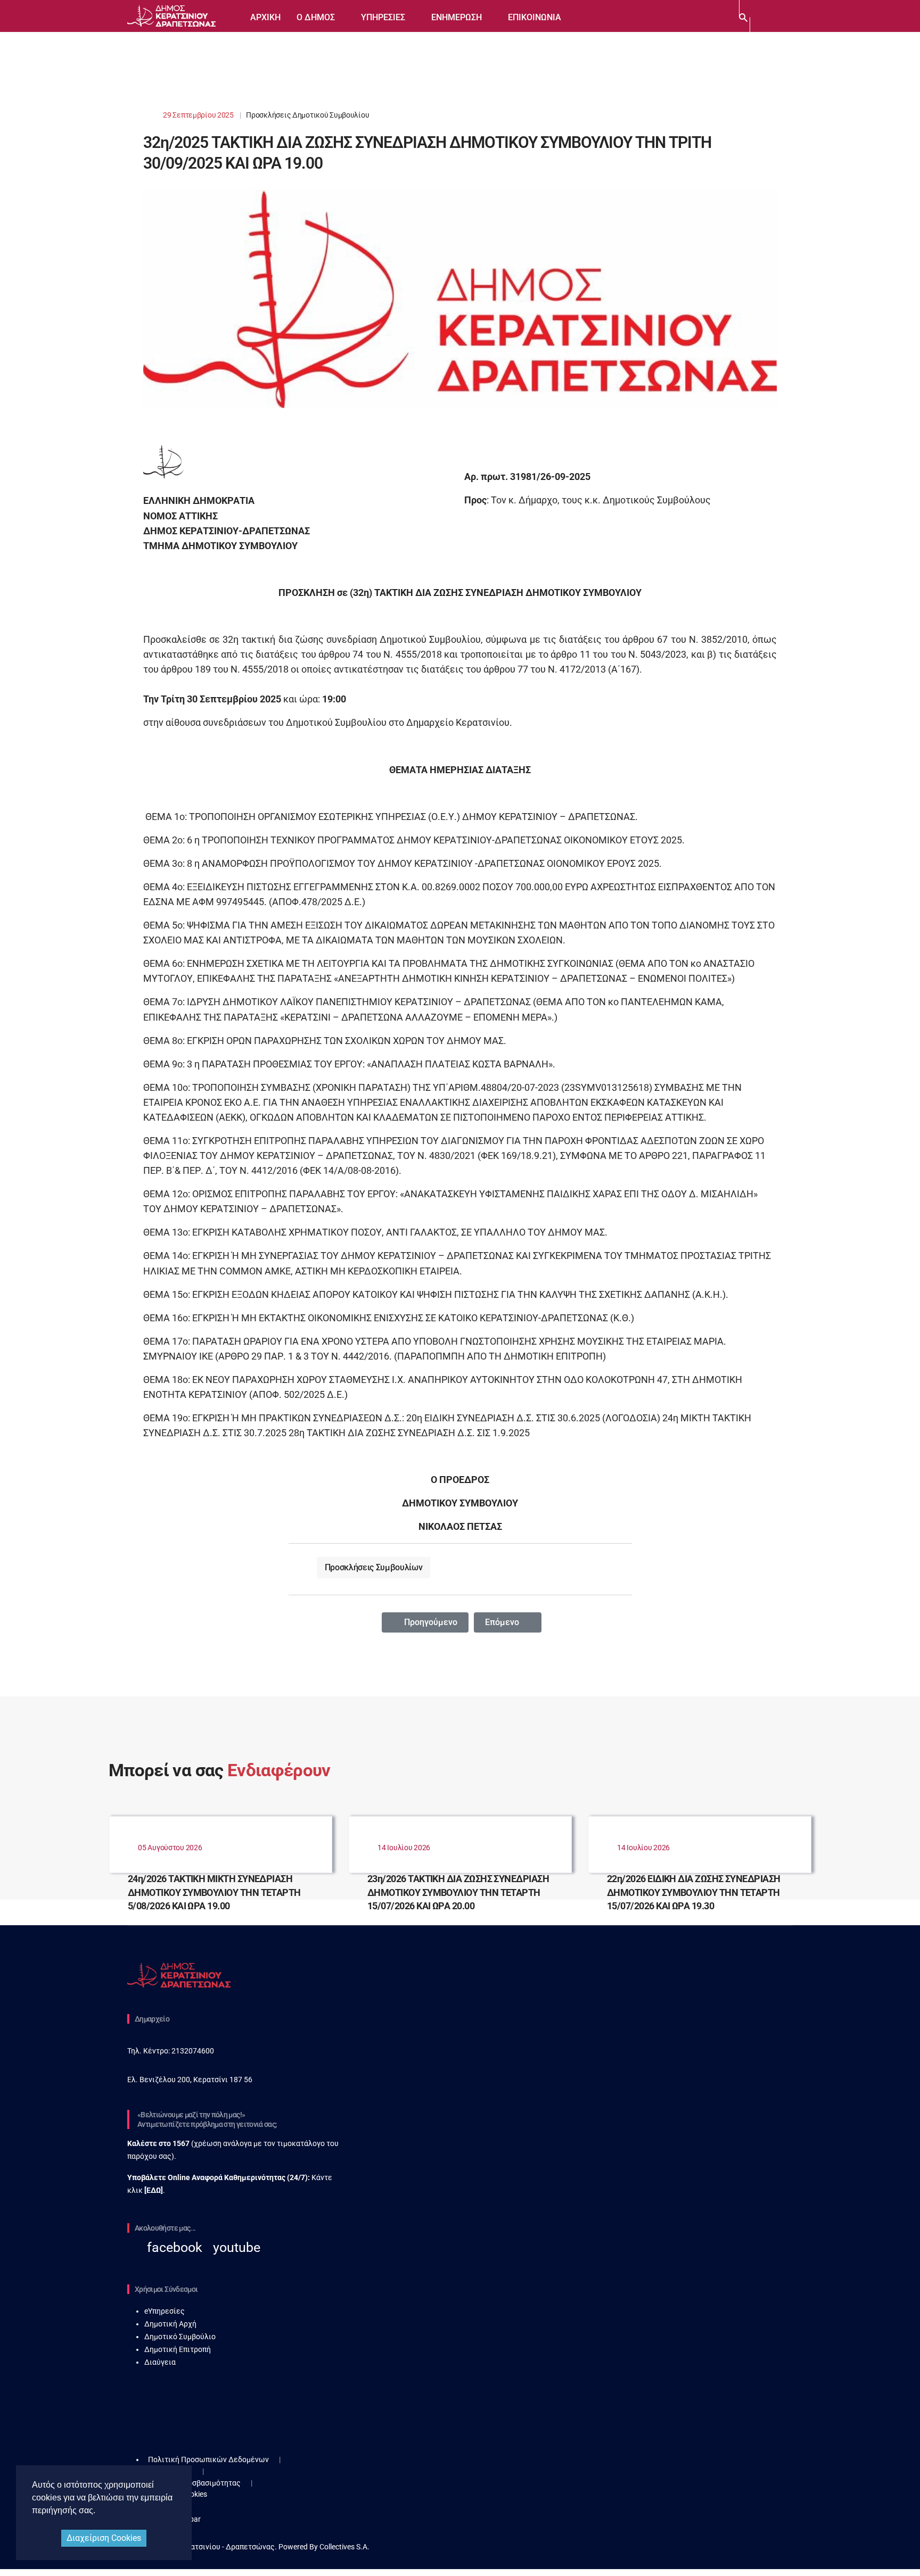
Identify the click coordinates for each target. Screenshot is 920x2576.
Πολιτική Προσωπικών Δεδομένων (208, 2459)
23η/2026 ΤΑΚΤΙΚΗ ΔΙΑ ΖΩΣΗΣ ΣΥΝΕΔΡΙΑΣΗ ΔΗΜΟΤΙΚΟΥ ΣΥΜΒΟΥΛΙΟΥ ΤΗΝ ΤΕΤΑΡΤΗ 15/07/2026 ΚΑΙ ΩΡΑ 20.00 (458, 1892)
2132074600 (192, 2051)
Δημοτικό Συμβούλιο (180, 2337)
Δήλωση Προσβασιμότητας (194, 2483)
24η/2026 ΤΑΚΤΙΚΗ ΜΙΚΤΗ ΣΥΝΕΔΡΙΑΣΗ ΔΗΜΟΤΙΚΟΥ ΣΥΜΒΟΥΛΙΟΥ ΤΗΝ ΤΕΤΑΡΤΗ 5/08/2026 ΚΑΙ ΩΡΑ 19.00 (214, 1892)
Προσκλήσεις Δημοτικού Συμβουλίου (307, 115)
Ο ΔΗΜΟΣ (316, 17)
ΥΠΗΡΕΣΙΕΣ (383, 17)
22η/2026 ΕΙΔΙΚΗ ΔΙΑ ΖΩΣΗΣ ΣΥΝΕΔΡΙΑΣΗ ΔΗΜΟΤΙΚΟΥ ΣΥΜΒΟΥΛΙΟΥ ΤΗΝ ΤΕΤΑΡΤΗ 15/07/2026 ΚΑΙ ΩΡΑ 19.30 (694, 1892)
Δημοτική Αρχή (170, 2324)
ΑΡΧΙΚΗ (265, 17)
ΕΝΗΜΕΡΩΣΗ (457, 17)
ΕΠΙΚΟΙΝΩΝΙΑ (535, 17)
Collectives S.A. (344, 2547)
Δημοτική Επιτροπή (178, 2349)
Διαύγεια (160, 2362)
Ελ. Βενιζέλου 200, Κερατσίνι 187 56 (190, 2080)
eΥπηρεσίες (165, 2311)
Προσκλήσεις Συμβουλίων (374, 1567)
